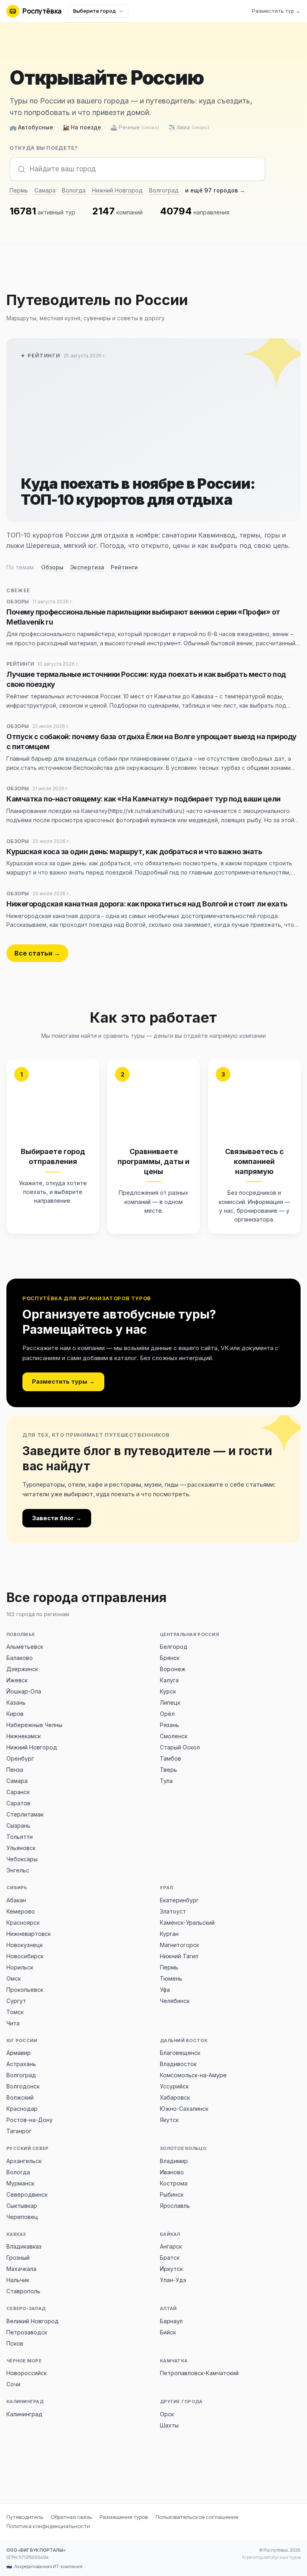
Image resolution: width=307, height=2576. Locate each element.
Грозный (18, 2258)
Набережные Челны (34, 1725)
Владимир (174, 2161)
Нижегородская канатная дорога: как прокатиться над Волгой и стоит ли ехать (147, 904)
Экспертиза (87, 567)
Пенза (15, 1770)
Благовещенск (180, 2053)
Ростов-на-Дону (30, 2120)
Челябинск (175, 2001)
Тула (166, 1781)
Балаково (20, 1658)
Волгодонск (23, 2086)
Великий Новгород (33, 2321)
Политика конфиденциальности (48, 2526)
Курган (169, 1934)
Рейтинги (124, 567)
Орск (167, 2414)
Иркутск (171, 2269)
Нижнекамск (24, 1736)
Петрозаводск (27, 2332)
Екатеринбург (179, 1900)
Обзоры (52, 567)
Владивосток (178, 2064)
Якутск (169, 2120)
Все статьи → (37, 953)
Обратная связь (71, 2517)
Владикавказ (24, 2246)
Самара (45, 190)
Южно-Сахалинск (184, 2109)
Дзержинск (22, 1669)
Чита (13, 2023)
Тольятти (20, 1837)
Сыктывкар (22, 2206)
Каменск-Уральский (187, 1923)
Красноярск (23, 1923)
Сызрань (18, 1825)
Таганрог (19, 2131)
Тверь (168, 1770)
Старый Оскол (180, 1747)
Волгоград (164, 190)
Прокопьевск (25, 1990)
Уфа (165, 1990)
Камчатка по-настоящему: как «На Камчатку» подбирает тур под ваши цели (144, 799)
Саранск (18, 1792)
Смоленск (174, 1736)
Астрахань (21, 2064)
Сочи (13, 2384)
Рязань (169, 1725)
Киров (15, 1714)
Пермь (19, 190)
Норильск (20, 1967)
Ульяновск (21, 1848)
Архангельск (24, 2161)
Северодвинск (27, 2194)
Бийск (168, 2332)
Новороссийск (27, 2373)
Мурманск (20, 2183)
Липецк (170, 1702)
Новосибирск (25, 1956)
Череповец (22, 2217)
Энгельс (18, 1870)
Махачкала (21, 2269)
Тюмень (171, 1978)
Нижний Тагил (179, 1956)
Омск (14, 1978)
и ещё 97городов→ (215, 190)
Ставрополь (23, 2291)
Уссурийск (174, 2086)
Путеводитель (25, 2517)
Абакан (16, 1900)
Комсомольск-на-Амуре (193, 2075)
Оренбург (20, 1758)
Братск (170, 2258)
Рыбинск (172, 2194)
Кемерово (21, 1911)
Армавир (19, 2053)
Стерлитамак (25, 1814)
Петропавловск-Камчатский (199, 2373)
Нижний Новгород (117, 190)
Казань (16, 1702)
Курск (168, 1691)
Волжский (20, 2097)
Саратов (18, 1803)
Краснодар (22, 2109)
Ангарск (171, 2246)
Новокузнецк (25, 1945)
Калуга (169, 1680)
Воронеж (173, 1669)
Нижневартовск (29, 1934)
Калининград (24, 2414)
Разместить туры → (63, 1381)
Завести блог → (57, 1518)
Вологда (74, 190)
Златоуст (173, 1911)
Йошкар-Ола (24, 1691)
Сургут (16, 2001)
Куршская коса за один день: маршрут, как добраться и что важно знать (134, 852)
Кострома (174, 2183)
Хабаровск (175, 2097)
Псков (15, 2343)
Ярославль (175, 2206)
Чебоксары (22, 1859)
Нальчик (18, 2280)
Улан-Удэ (173, 2280)
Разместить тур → (276, 11)
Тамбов (170, 1758)
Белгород (174, 1647)
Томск (15, 2012)
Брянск (170, 1658)
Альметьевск (25, 1647)
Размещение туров (124, 2517)
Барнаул (171, 2321)
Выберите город (95, 11)
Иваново (172, 2172)
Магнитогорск (179, 1945)
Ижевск (17, 1680)
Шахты (169, 2425)
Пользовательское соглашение (197, 2517)
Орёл (167, 1714)
